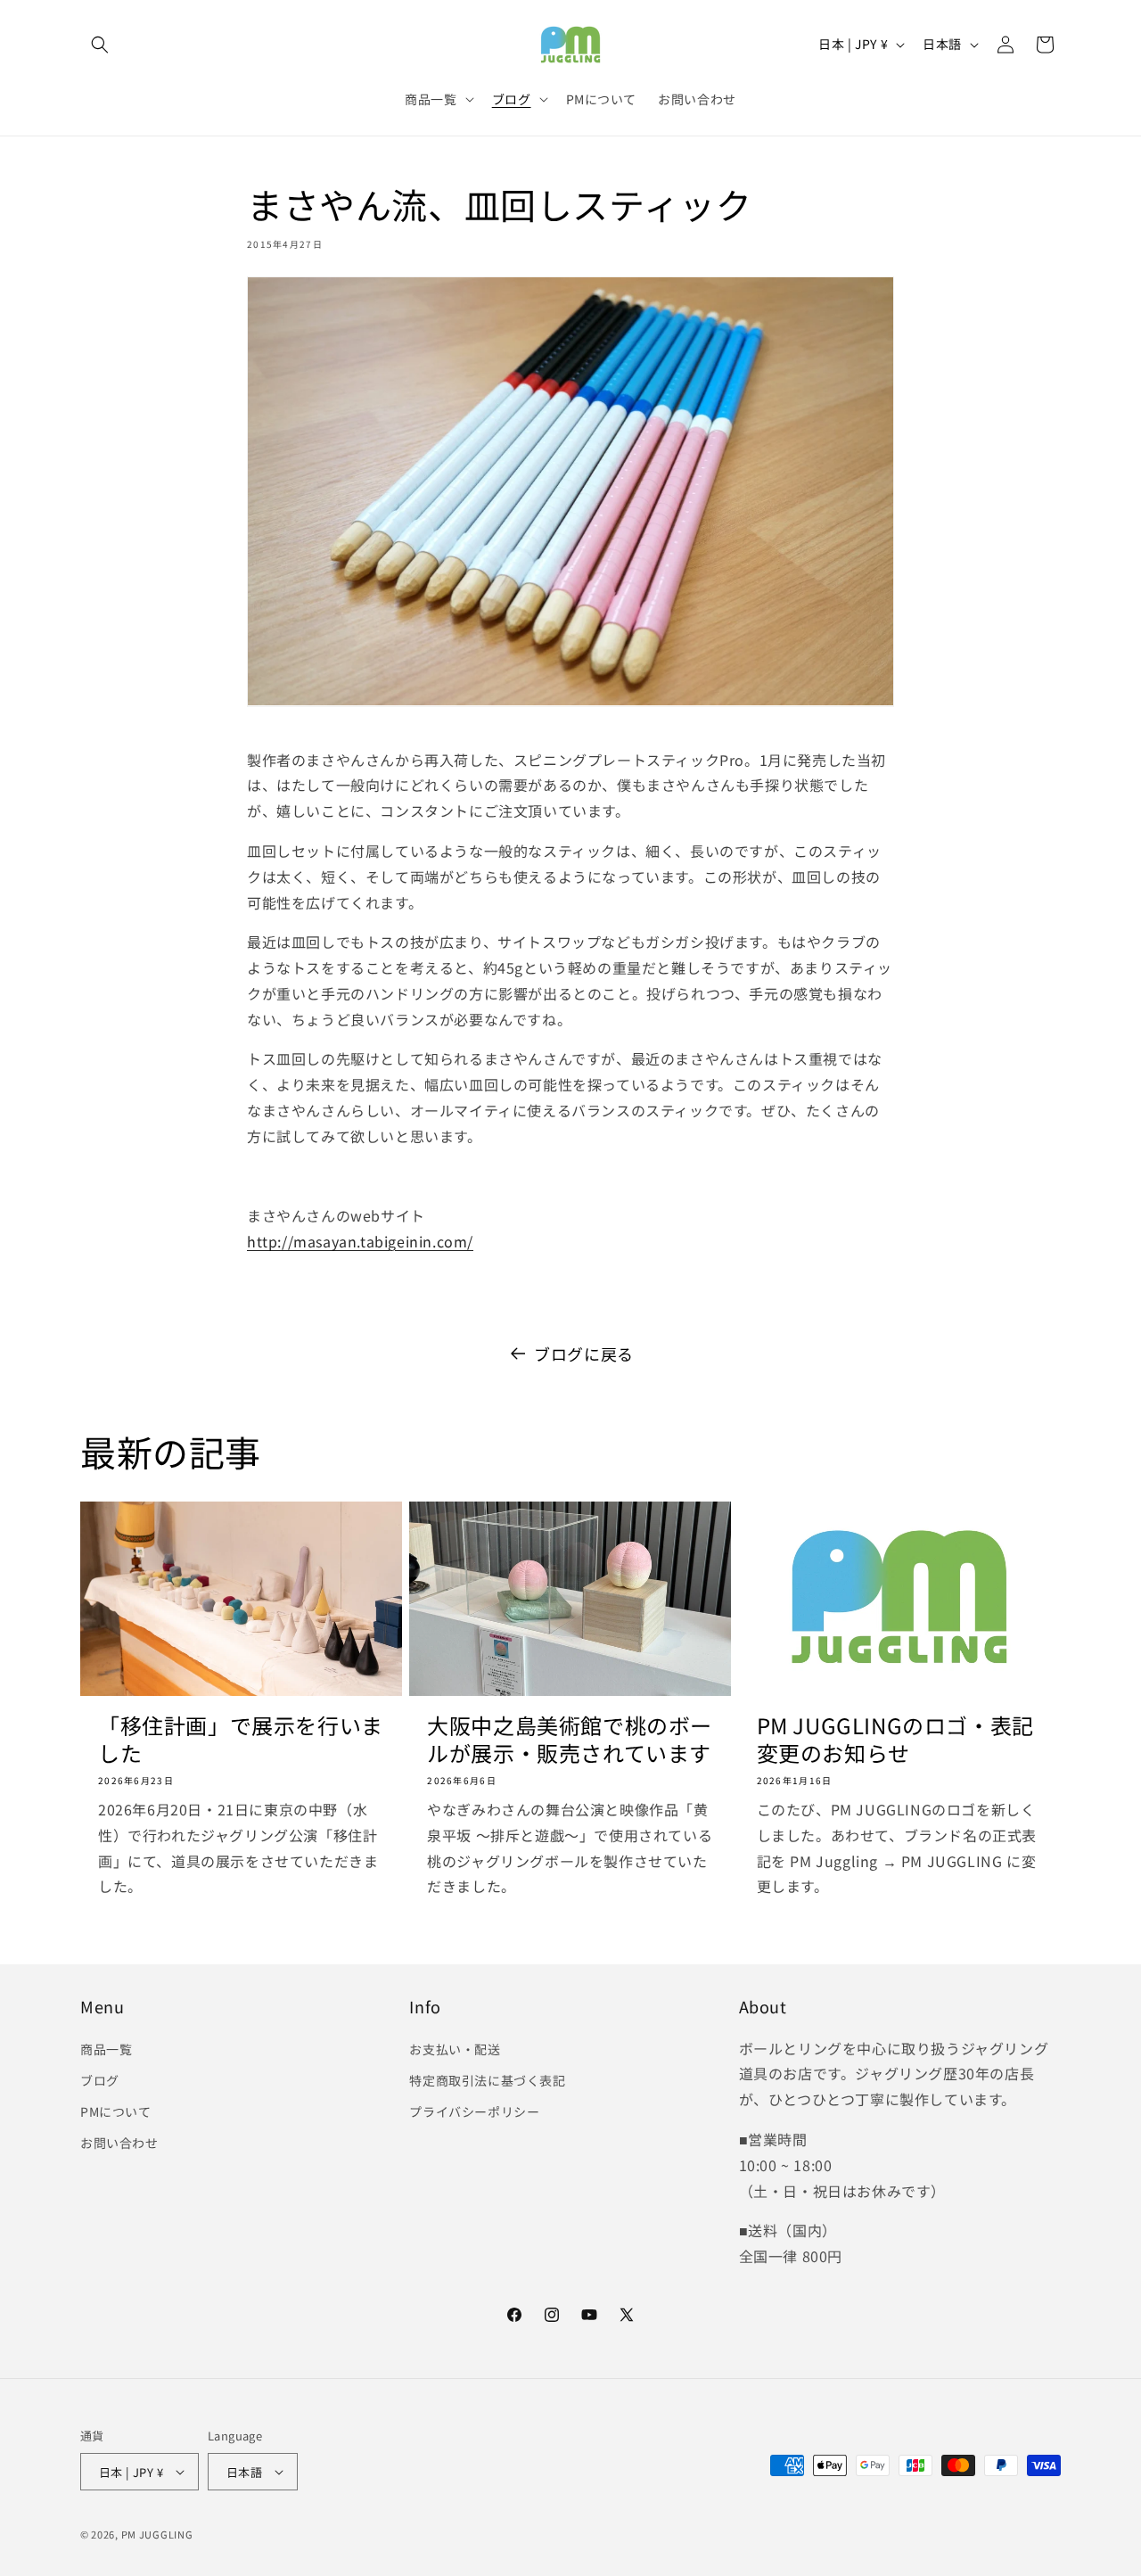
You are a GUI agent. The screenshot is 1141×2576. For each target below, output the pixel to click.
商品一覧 (106, 2049)
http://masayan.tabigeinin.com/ (360, 1241)
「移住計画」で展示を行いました (241, 1739)
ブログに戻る (584, 1354)
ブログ (100, 2080)
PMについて (116, 2111)
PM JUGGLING (157, 2534)
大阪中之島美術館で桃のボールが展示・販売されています (570, 1739)
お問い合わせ (119, 2143)
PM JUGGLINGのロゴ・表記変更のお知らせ (895, 1739)
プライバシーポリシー (474, 2111)
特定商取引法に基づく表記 (487, 2080)
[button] (100, 45)
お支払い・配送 (455, 2049)
